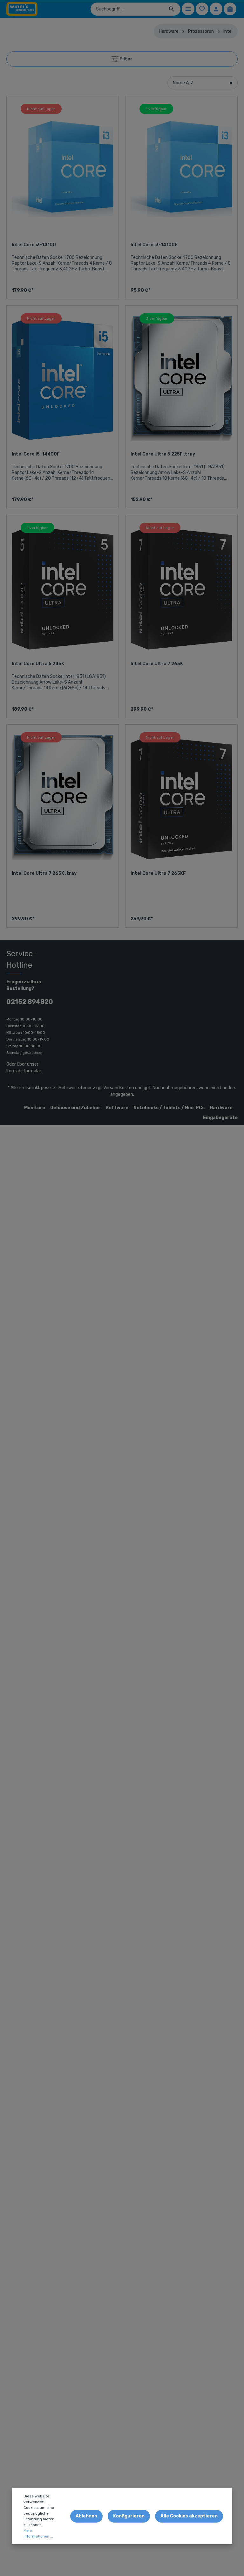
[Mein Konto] (216, 9)
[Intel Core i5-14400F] (63, 379)
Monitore (35, 1108)
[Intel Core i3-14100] (63, 169)
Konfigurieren (129, 2516)
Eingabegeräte (220, 1118)
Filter (125, 59)
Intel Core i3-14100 (34, 245)
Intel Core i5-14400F (36, 454)
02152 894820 (30, 1002)
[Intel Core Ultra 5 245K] (63, 588)
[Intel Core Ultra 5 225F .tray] (181, 379)
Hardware (221, 1108)
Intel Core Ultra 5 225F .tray (163, 454)
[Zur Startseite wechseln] (22, 9)
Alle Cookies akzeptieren (189, 2516)
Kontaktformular (24, 1071)
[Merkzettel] (202, 9)
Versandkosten (119, 1088)
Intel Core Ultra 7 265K (157, 664)
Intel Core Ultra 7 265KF (158, 873)
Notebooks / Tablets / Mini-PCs (169, 1108)
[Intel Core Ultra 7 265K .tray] (63, 798)
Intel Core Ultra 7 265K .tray (44, 873)
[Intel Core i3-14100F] (181, 169)
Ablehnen (86, 2516)
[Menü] (188, 9)
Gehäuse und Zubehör (75, 1108)
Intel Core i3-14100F (154, 245)
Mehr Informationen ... (38, 2533)
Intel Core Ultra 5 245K (38, 664)
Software (117, 1108)
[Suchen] (172, 9)
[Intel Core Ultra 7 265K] (181, 588)
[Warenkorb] (230, 9)
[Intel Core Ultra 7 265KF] (181, 798)
